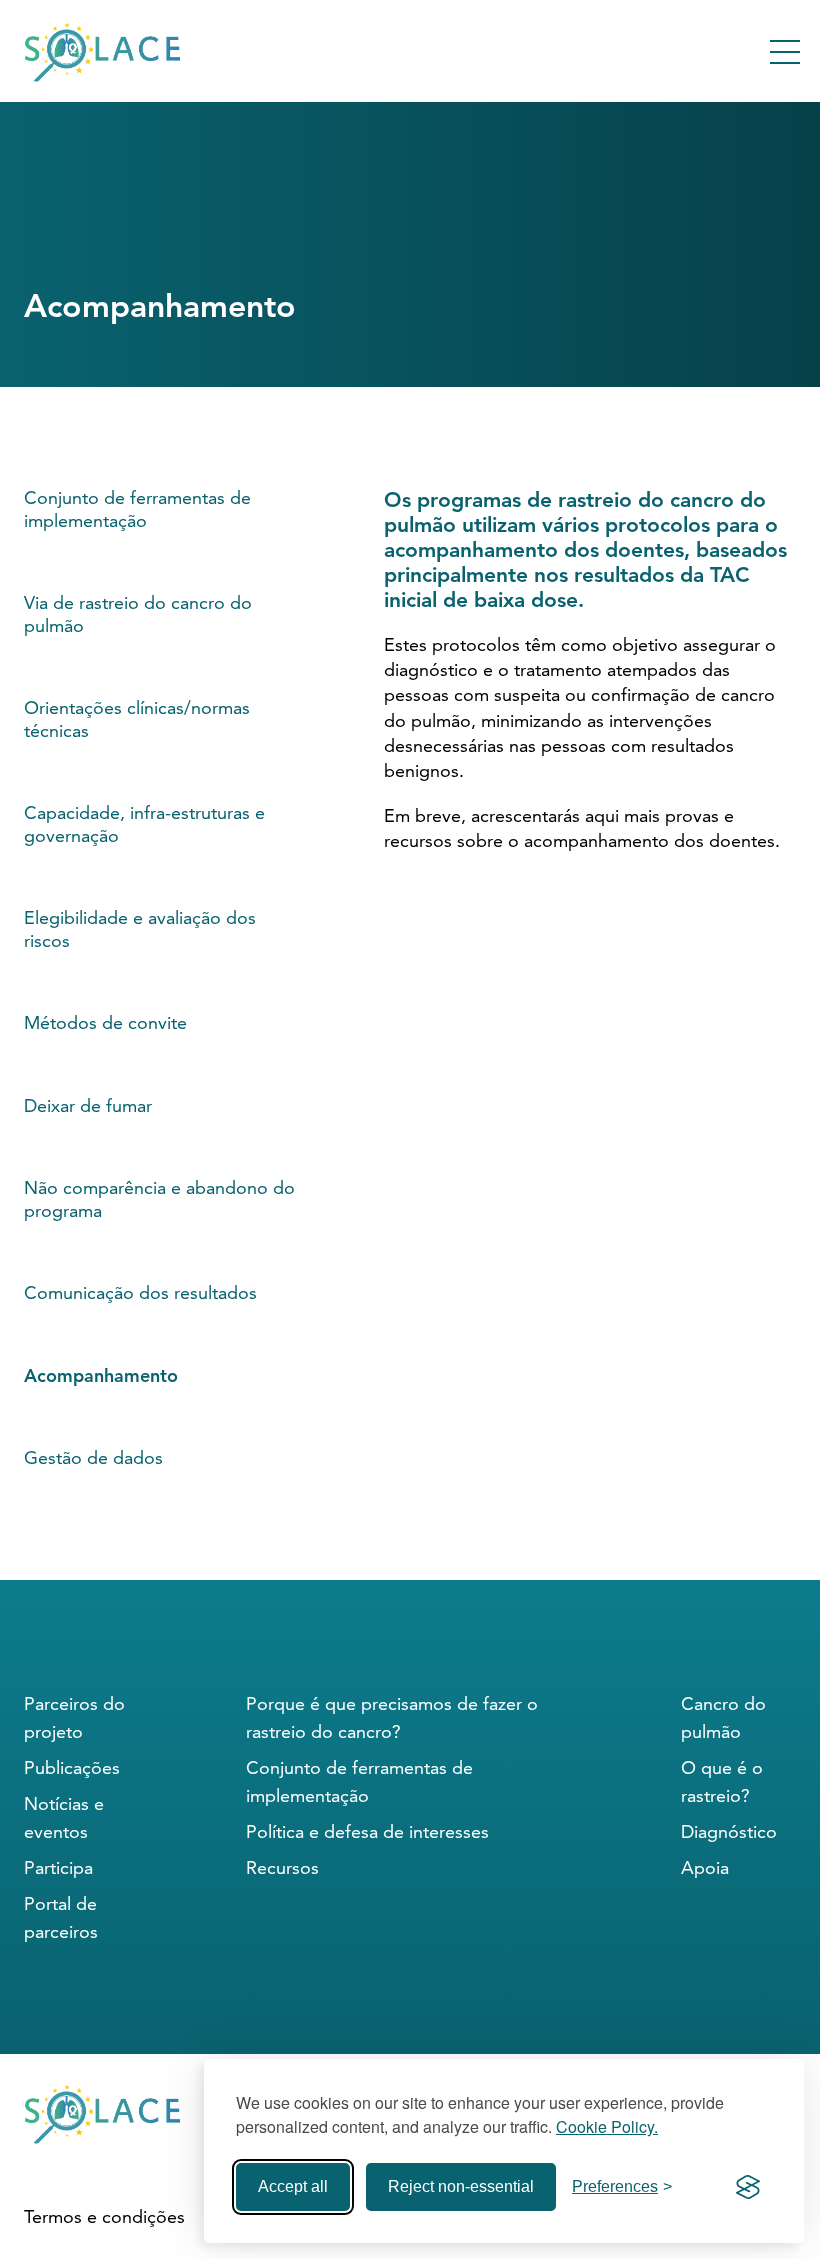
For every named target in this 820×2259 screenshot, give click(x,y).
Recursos (282, 1867)
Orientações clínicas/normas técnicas (137, 719)
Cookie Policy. (607, 2126)
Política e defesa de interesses (367, 1831)
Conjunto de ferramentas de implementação (137, 509)
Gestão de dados (93, 1457)
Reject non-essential (461, 2186)
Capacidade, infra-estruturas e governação (144, 824)
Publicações (72, 1767)
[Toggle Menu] (785, 52)
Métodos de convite (105, 1022)
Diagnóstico (729, 1831)
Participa (58, 1867)
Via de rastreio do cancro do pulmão (138, 614)
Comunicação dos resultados (140, 1292)
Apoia (705, 1867)
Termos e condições (104, 2216)
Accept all (293, 2186)
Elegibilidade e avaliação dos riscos (140, 929)
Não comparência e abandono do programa (159, 1199)
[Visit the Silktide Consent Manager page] (748, 2187)
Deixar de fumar (88, 1105)
